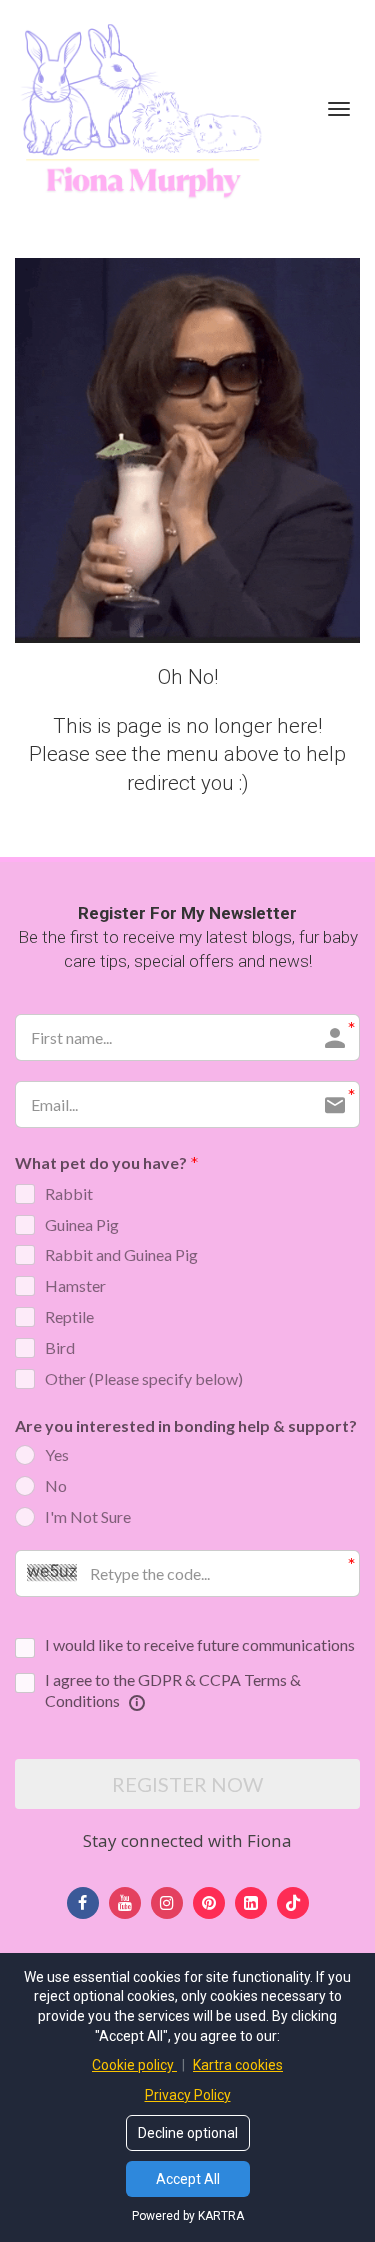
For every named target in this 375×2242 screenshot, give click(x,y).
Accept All (188, 2179)
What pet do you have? (101, 1162)
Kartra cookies (238, 2065)
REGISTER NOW (187, 1784)
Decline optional (188, 2133)
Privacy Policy (188, 2095)
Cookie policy (134, 2065)
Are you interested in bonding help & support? (186, 1425)
